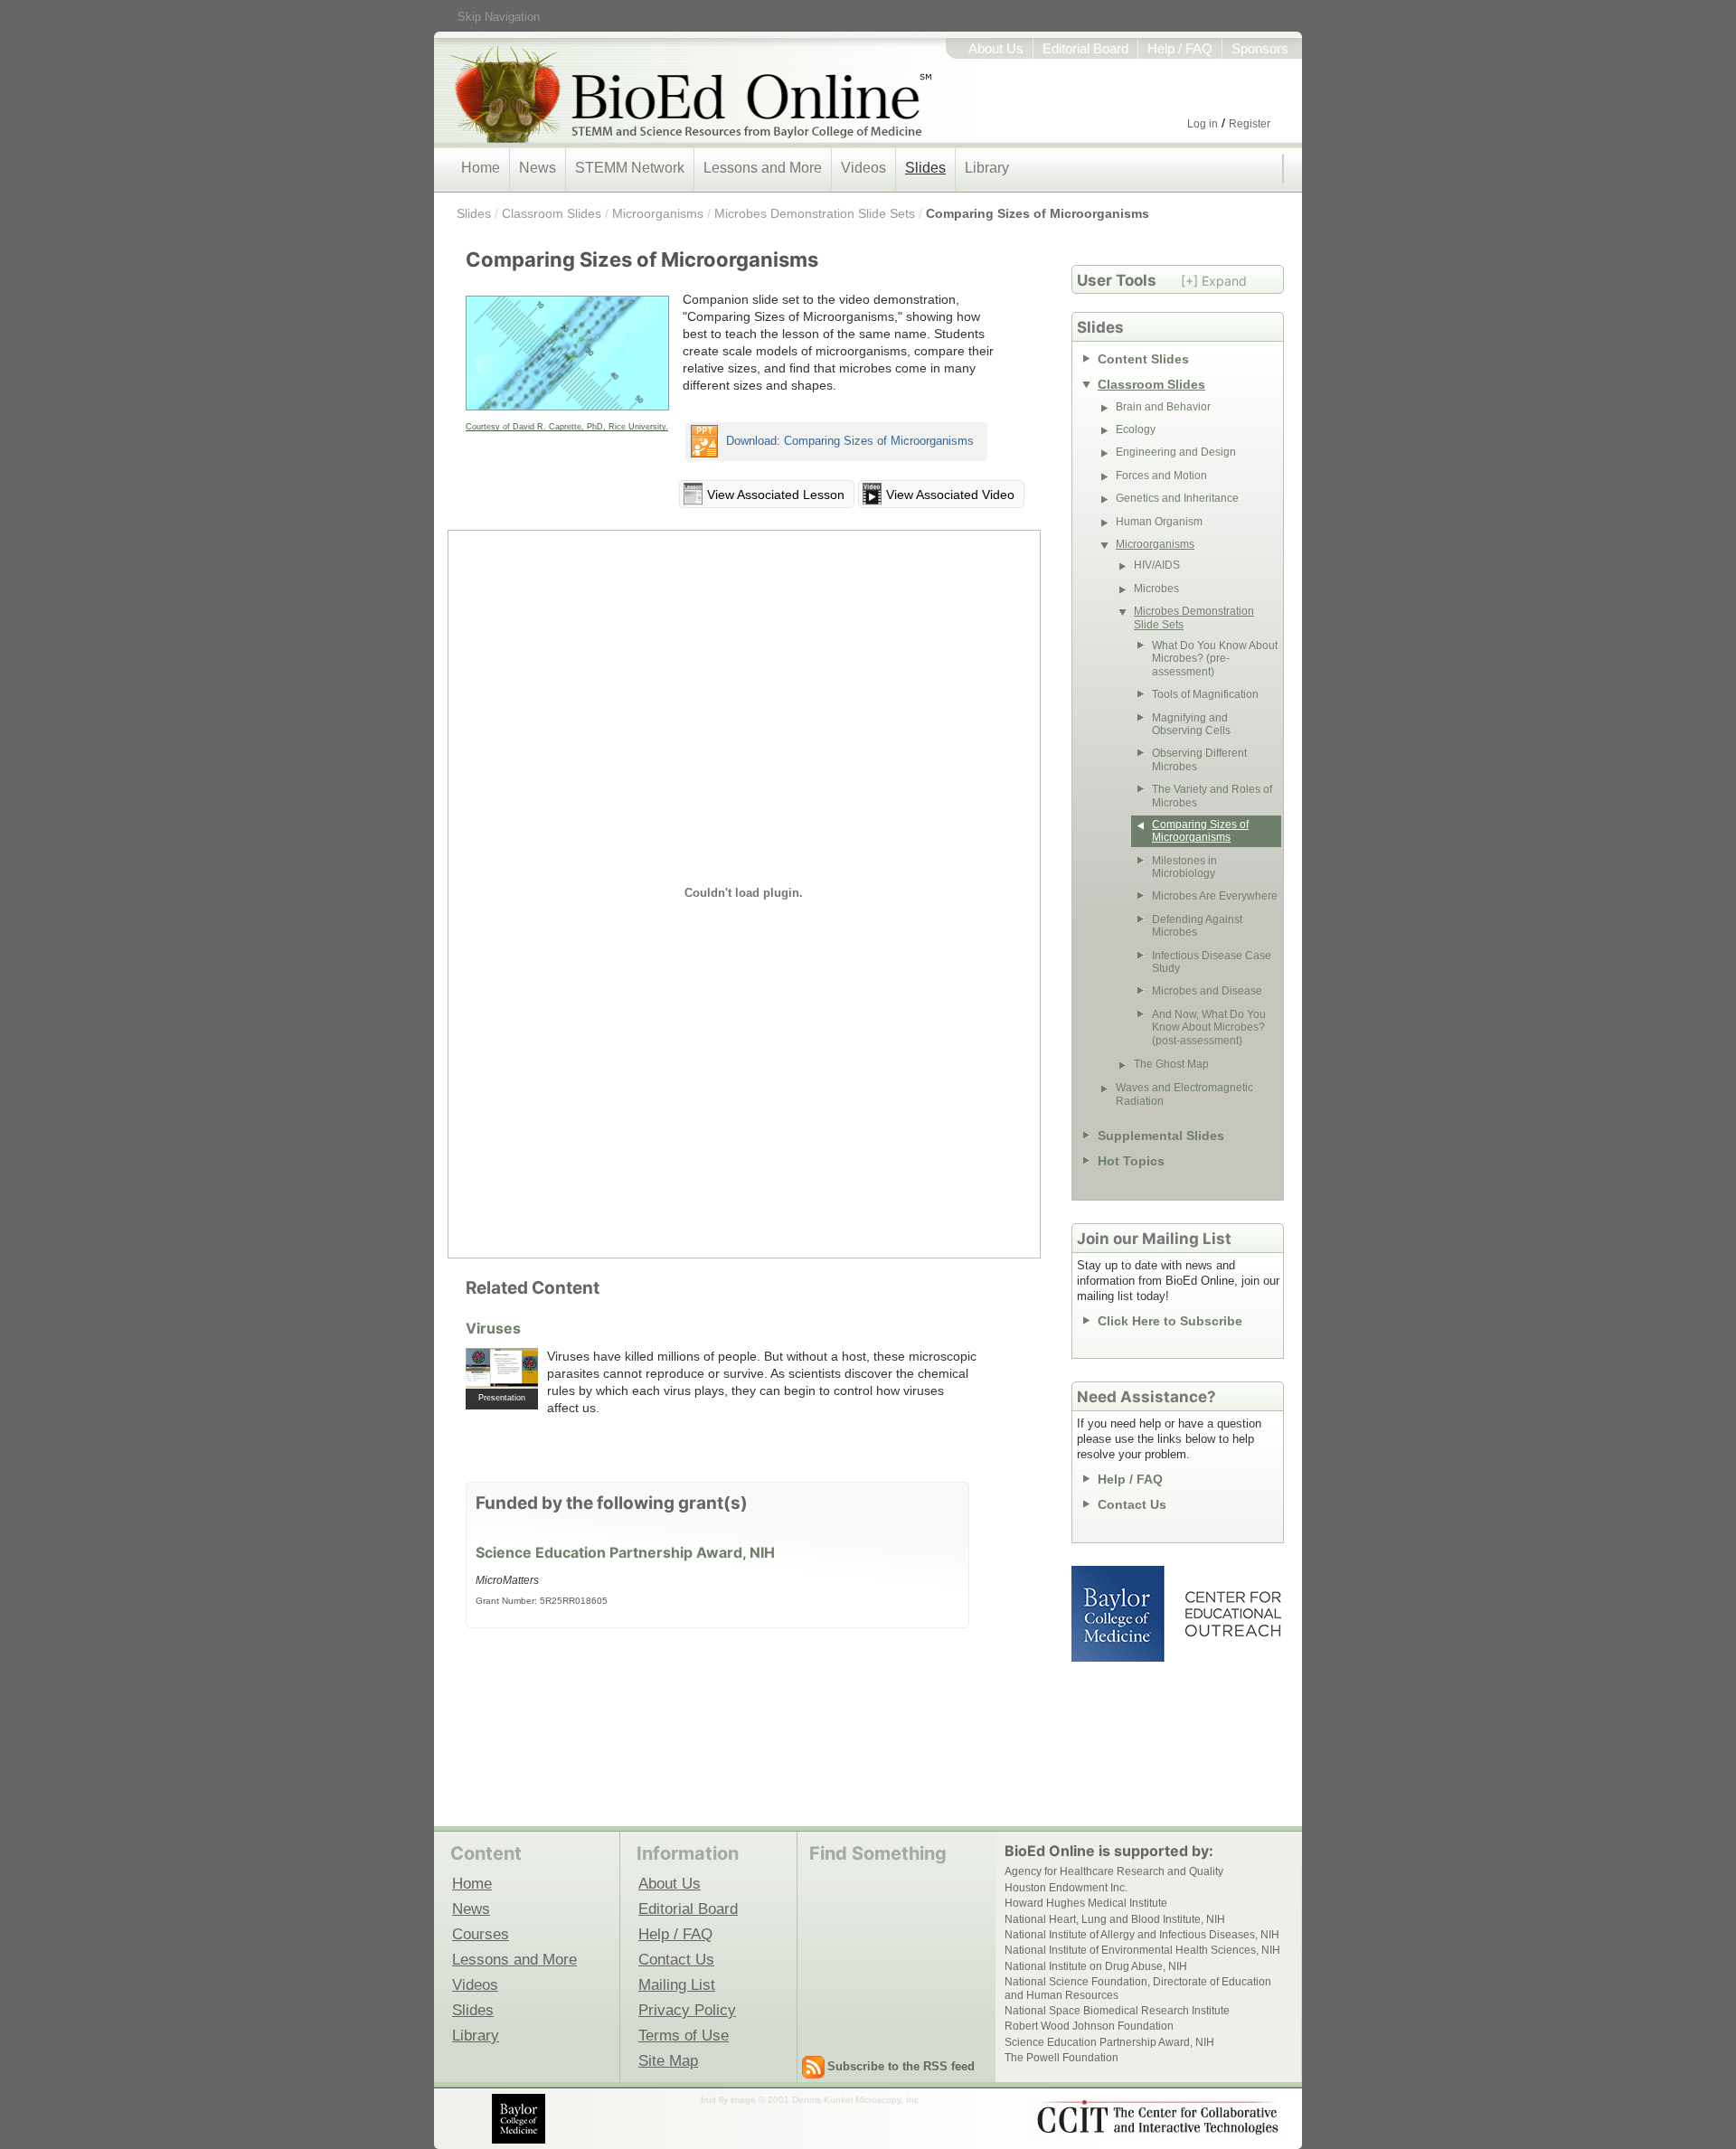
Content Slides (1143, 359)
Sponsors (1260, 49)
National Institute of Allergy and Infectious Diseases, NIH (1142, 1935)
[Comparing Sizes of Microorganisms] (567, 353)
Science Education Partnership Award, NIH (625, 1552)
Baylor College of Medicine (1119, 1614)
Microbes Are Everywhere (1215, 896)
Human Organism (1159, 522)
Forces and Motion (1161, 476)
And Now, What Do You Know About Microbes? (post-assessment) (1209, 1027)
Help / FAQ (1180, 49)
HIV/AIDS (1157, 565)
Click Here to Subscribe (1170, 1321)
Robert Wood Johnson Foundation (1089, 2026)
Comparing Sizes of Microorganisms (1038, 213)
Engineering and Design (1176, 452)
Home (481, 168)
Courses (481, 1934)
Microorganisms (658, 213)
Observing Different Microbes (1199, 759)
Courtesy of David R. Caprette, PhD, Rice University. (567, 427)
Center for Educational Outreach (1232, 1614)
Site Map (668, 2060)
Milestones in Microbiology (1184, 867)
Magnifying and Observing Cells (1191, 724)
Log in (1203, 124)
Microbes (1156, 589)
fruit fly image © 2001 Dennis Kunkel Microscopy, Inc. (811, 2100)
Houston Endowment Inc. (1066, 1888)
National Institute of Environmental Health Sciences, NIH (1142, 1950)
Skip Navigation (499, 17)
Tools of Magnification (1205, 694)
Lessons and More (763, 168)
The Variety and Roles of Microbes (1212, 796)
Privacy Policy (687, 2010)
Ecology (1136, 429)
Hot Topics (1131, 1161)
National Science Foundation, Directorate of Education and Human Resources (1138, 1988)
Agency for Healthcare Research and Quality (1114, 1871)
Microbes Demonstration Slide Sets (815, 213)
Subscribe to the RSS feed (901, 2066)
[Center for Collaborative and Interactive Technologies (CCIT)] (1157, 2117)
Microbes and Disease (1207, 991)
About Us (996, 49)
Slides (925, 168)
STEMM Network (630, 168)
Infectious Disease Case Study (1212, 962)
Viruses (493, 1328)
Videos (863, 168)
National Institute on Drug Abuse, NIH (1096, 1966)
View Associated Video (950, 495)
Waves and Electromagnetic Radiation (1184, 1094)
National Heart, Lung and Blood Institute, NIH (1115, 1919)
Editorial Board (1085, 49)
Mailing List (677, 1984)
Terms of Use (684, 2035)
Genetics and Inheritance (1177, 498)
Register (1250, 124)
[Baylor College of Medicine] (520, 2119)
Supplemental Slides (1161, 1136)
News (538, 168)
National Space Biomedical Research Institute (1117, 2011)
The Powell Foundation (1061, 2058)
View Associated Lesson (776, 495)
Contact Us (1132, 1504)
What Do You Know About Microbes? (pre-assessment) (1215, 659)
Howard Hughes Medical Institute (1086, 1903)
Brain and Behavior (1163, 407)
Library (987, 168)
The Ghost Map (1171, 1064)
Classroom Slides (552, 213)
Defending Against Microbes (1197, 926)
